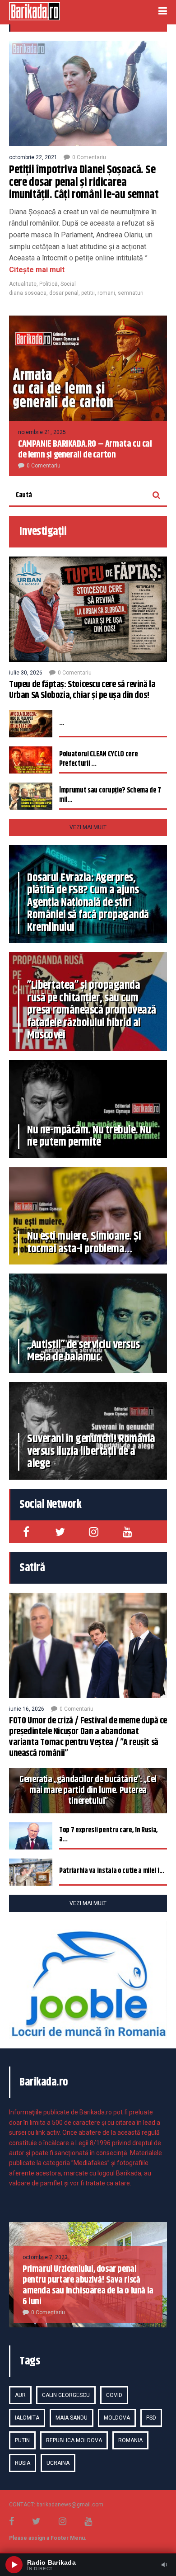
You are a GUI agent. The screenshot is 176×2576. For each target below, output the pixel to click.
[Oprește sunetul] (164, 2565)
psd (151, 2418)
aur (20, 2395)
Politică (49, 284)
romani (106, 293)
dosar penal (64, 293)
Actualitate (23, 284)
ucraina (58, 2463)
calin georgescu (66, 2395)
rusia (23, 2463)
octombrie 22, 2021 (33, 157)
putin (22, 2440)
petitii (88, 293)
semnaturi (131, 293)
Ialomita (27, 2418)
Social (68, 284)
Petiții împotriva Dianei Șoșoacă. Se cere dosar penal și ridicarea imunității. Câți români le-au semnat (84, 182)
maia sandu (72, 2418)
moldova (117, 2418)
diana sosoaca (28, 293)
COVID (114, 2395)
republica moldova (74, 2440)
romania (130, 2440)
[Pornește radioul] (14, 2565)
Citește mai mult (37, 270)
